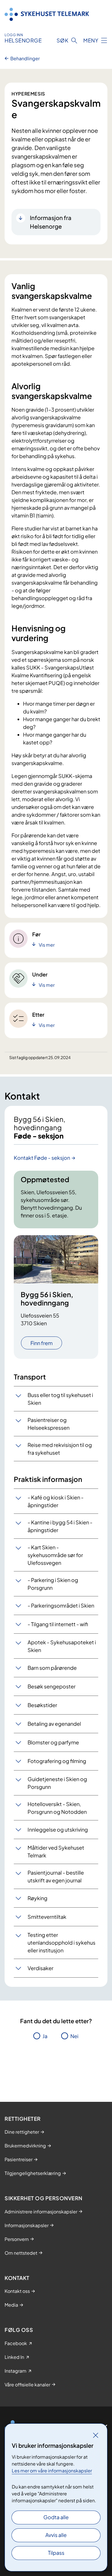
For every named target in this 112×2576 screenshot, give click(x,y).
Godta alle (56, 2517)
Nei (74, 2036)
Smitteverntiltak (47, 1917)
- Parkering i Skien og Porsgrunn (53, 1584)
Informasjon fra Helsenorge (51, 222)
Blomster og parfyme (53, 1742)
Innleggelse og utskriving (58, 1829)
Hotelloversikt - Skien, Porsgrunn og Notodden (57, 1808)
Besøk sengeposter (52, 1686)
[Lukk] (96, 2435)
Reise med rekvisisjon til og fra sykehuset (60, 1449)
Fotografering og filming (57, 1761)
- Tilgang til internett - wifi (58, 1624)
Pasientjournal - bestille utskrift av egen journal (56, 1876)
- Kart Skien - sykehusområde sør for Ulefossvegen (55, 1555)
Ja (45, 2036)
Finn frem (41, 1343)
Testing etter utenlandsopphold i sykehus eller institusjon (61, 1942)
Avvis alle (56, 2535)
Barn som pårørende (52, 1668)
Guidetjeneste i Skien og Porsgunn (57, 1783)
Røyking (37, 1898)
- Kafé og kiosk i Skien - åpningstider (56, 1501)
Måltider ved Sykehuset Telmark (56, 1851)
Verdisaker (40, 1968)
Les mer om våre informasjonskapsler (52, 2471)
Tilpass (56, 2553)
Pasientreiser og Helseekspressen (49, 1424)
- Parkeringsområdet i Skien (61, 1605)
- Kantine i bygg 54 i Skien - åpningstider (60, 1526)
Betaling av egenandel (54, 1724)
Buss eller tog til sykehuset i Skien (60, 1399)
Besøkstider (42, 1705)
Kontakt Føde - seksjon (42, 1158)
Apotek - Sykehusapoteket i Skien (62, 1646)
